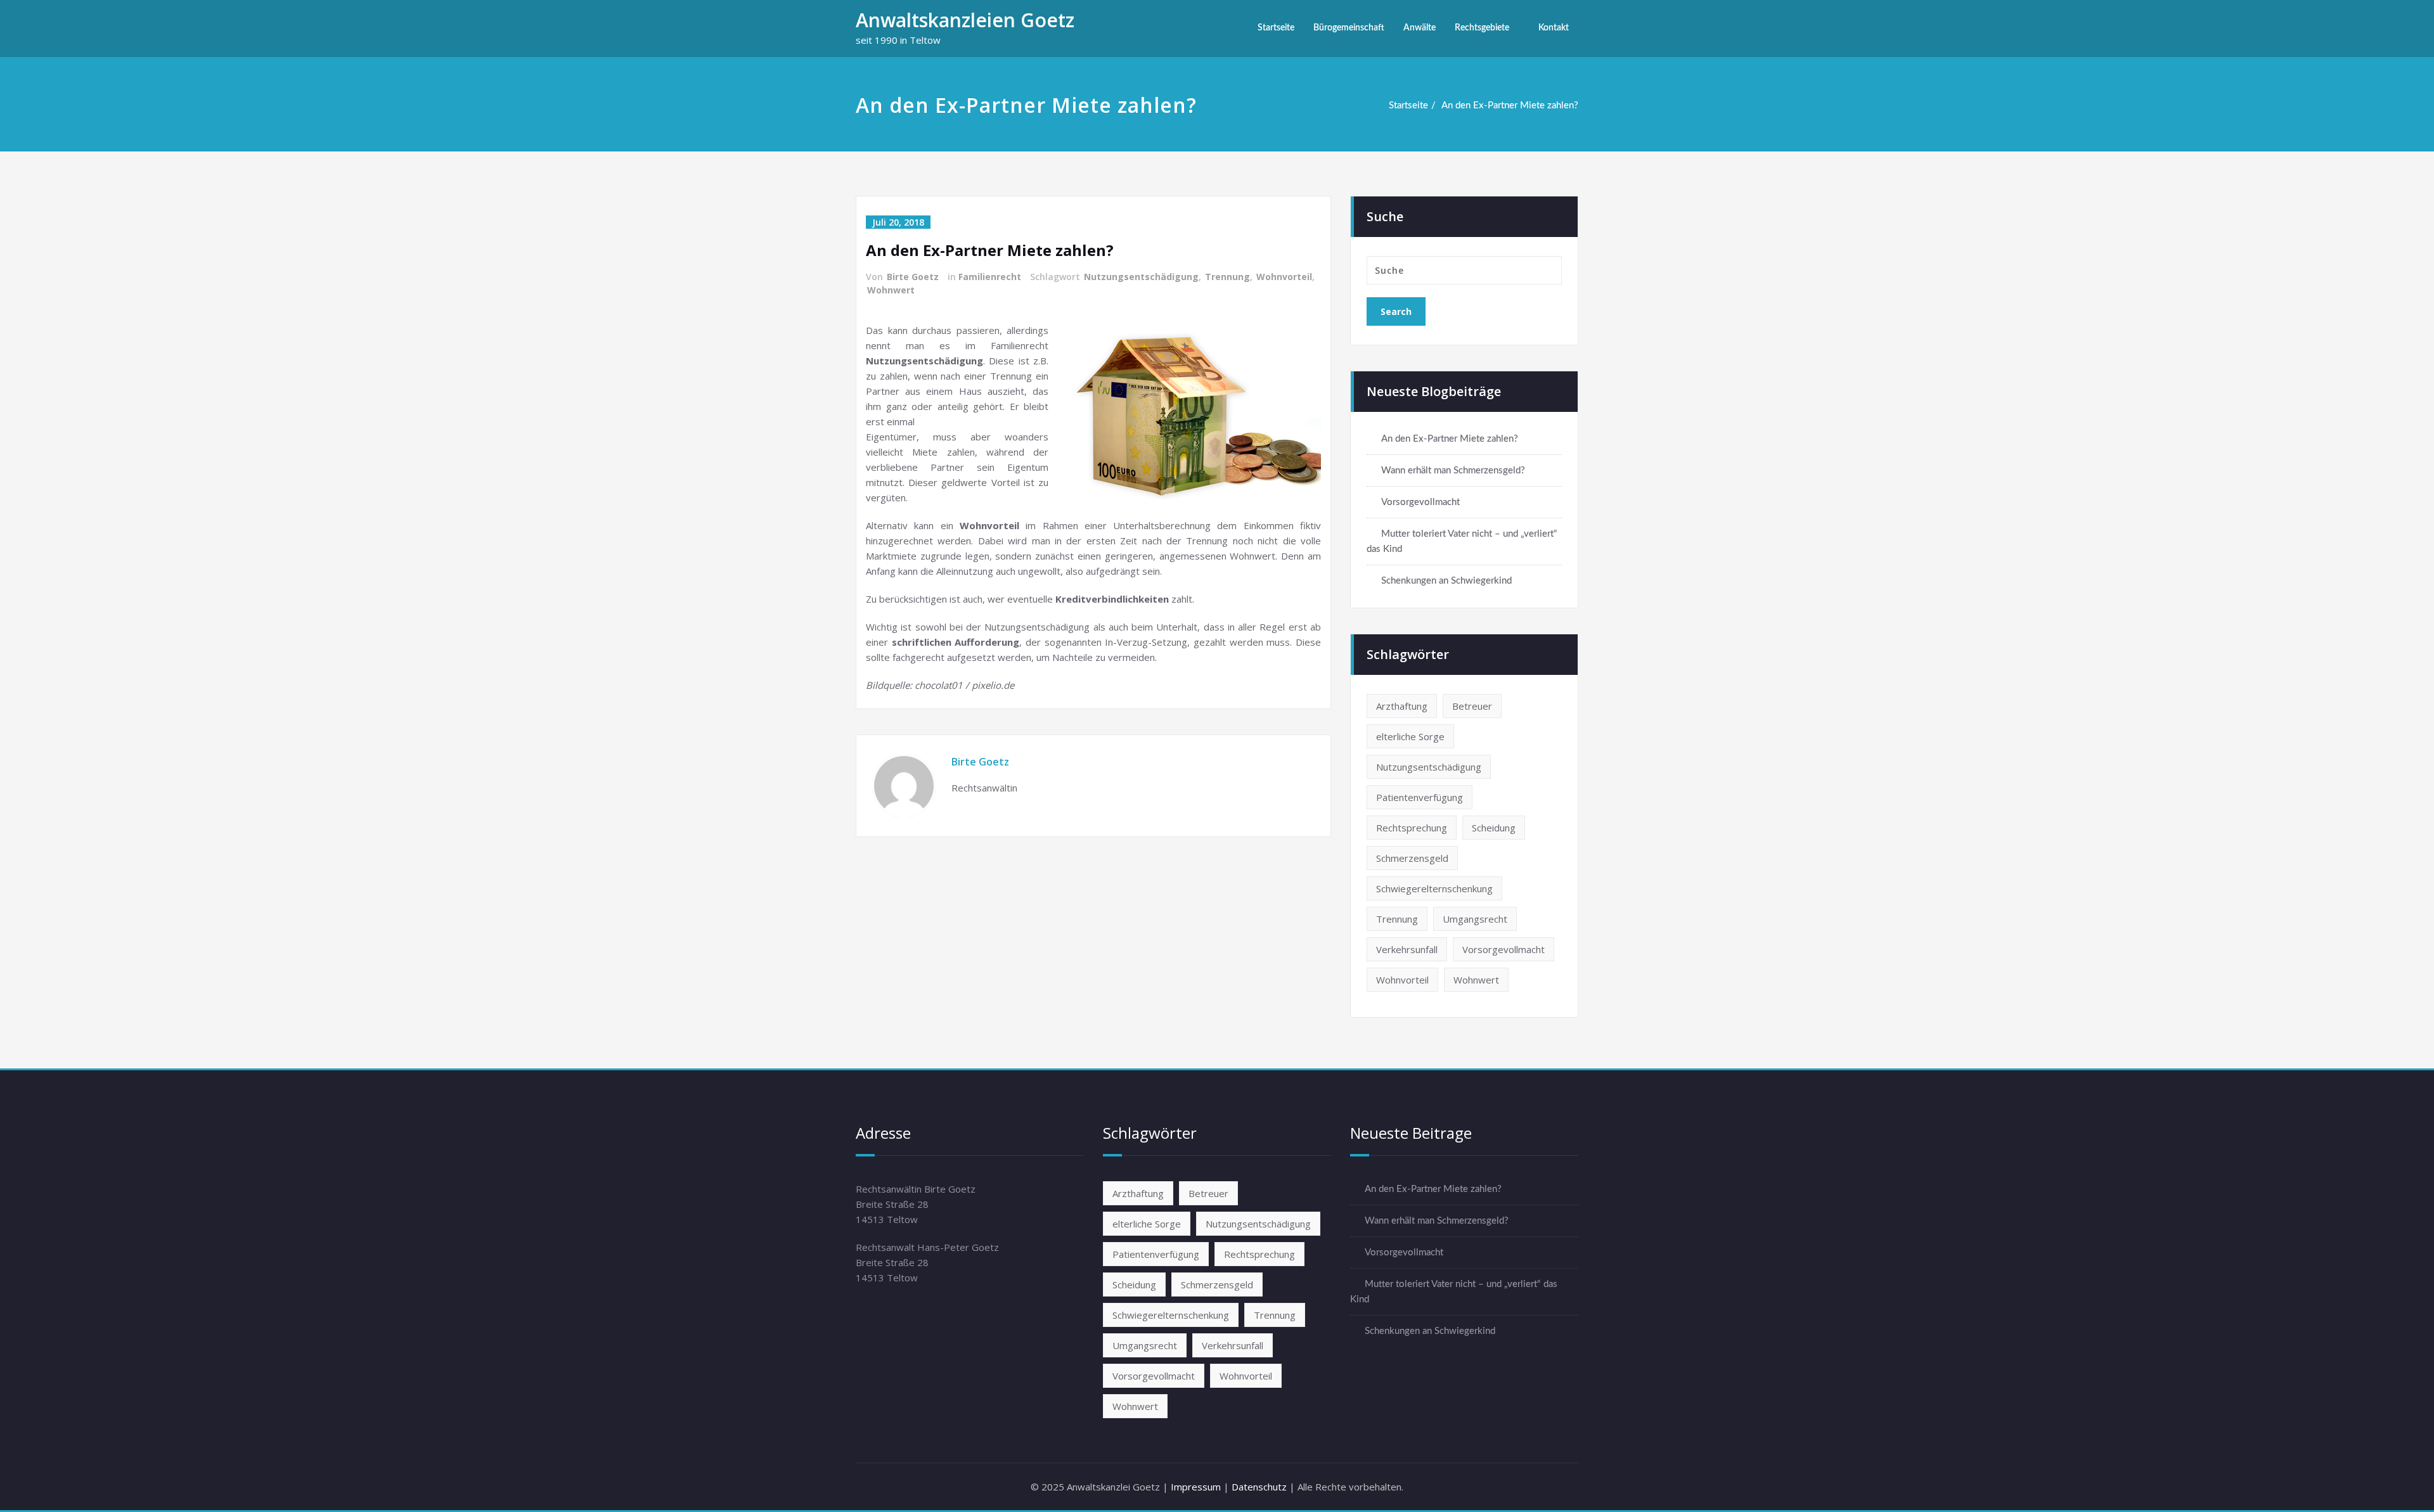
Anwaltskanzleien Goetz (965, 20)
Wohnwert (891, 290)
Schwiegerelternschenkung (1434, 888)
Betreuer (1472, 706)
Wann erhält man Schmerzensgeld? (1453, 471)
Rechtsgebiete (1482, 28)
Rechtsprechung (1412, 828)
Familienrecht (990, 277)
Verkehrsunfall (1407, 949)
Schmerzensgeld (1412, 858)
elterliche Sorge (1410, 736)
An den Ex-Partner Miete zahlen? (1510, 106)
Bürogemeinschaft (1349, 28)
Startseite (1276, 28)
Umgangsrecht (1475, 919)
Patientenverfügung (1420, 797)
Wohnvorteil (1284, 277)
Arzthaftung (1402, 706)
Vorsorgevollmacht (1420, 502)
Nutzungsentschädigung (1141, 277)
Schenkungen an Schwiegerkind (1446, 581)
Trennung (1227, 277)
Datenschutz (1259, 1487)
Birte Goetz (913, 277)
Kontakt (1554, 28)
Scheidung (1494, 828)
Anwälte (1420, 28)
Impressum (1196, 1487)
